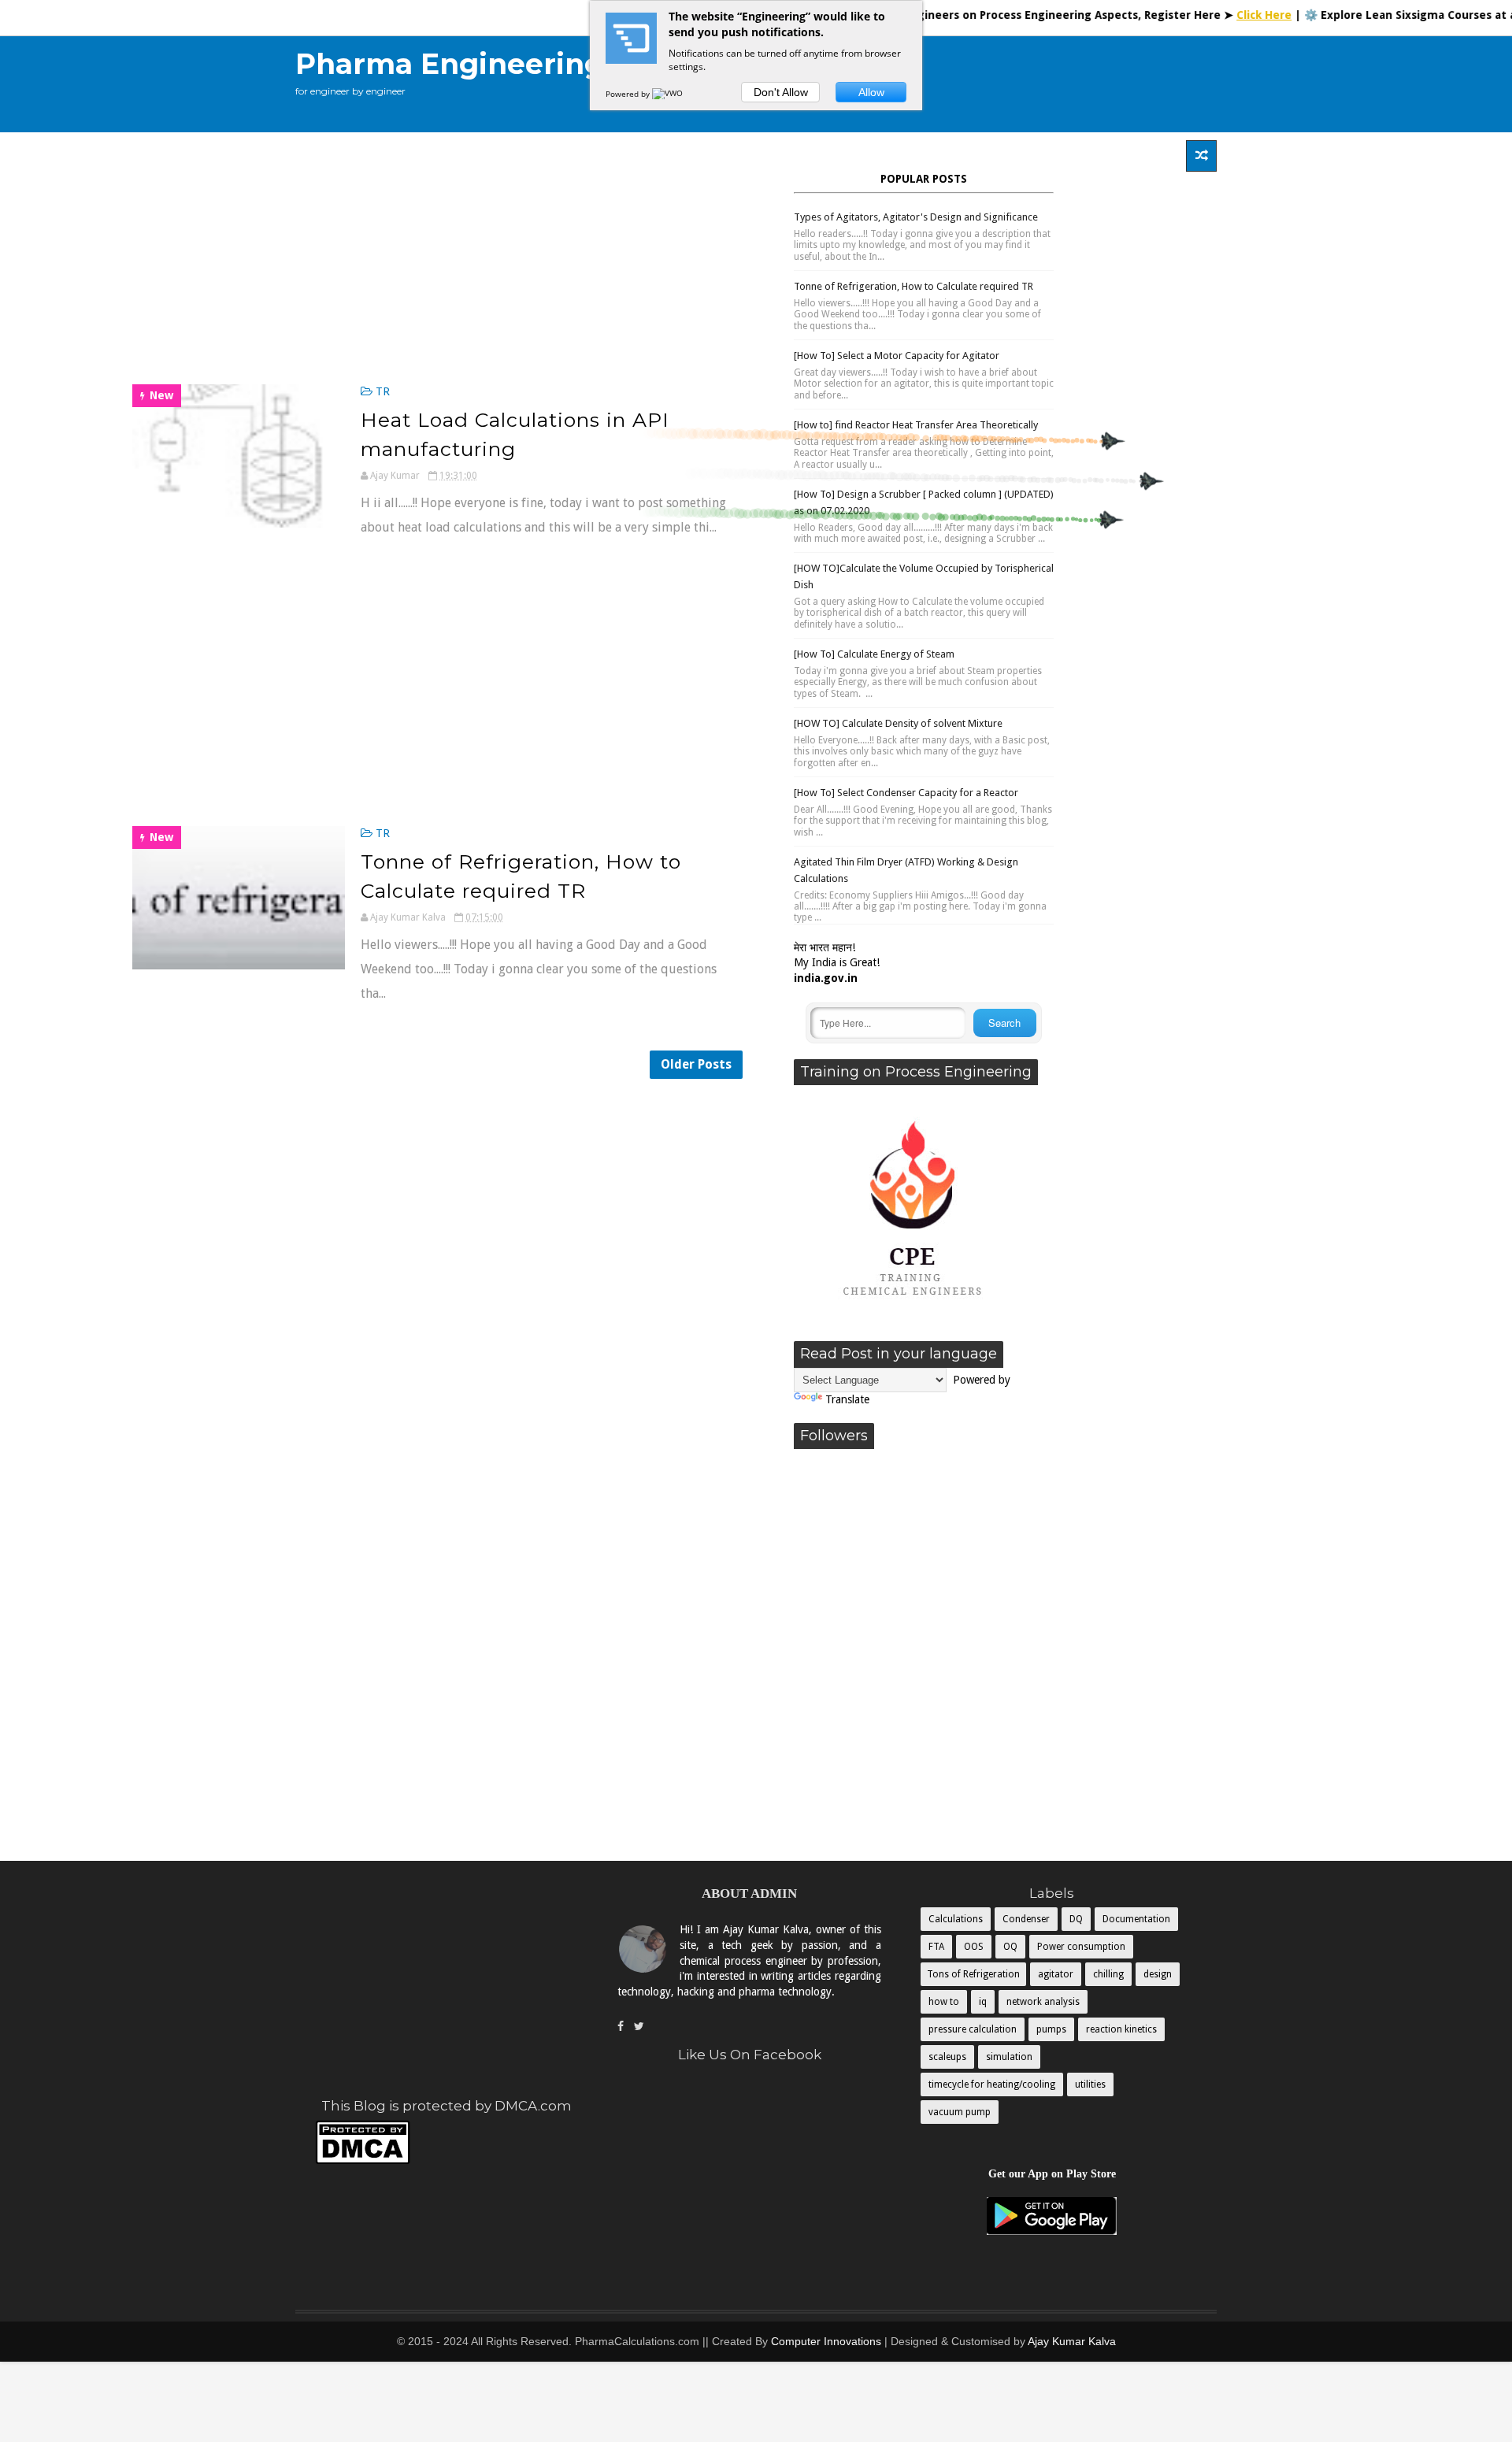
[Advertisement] (928, 84)
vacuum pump (960, 2112)
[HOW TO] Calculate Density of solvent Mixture (898, 723)
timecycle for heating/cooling (992, 2084)
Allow (871, 92)
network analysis (1043, 2002)
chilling (1108, 1974)
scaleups (947, 2057)
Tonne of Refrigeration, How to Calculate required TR (913, 286)
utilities (1090, 2084)
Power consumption (1081, 1947)
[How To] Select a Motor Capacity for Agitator (897, 356)
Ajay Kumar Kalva (1072, 2341)
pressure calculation (973, 2029)
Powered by (629, 94)
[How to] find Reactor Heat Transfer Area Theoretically (916, 425)
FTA (936, 1947)
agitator (1056, 1974)
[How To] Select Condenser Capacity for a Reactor (906, 793)
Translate (847, 1399)
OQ (1010, 1947)
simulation (1009, 2057)
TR (383, 391)
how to (944, 2002)
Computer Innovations (826, 2341)
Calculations (956, 1919)
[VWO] (669, 94)
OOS (974, 1947)
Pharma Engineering (450, 64)
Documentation (1136, 1919)
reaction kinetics (1121, 2029)
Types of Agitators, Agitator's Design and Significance (916, 217)
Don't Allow (781, 92)
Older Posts (696, 1064)
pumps (1051, 2029)
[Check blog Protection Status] (363, 2161)
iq (983, 2002)
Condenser (1026, 1919)
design (1158, 1974)
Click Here (1205, 15)
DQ (1076, 1919)
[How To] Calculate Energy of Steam (874, 654)
